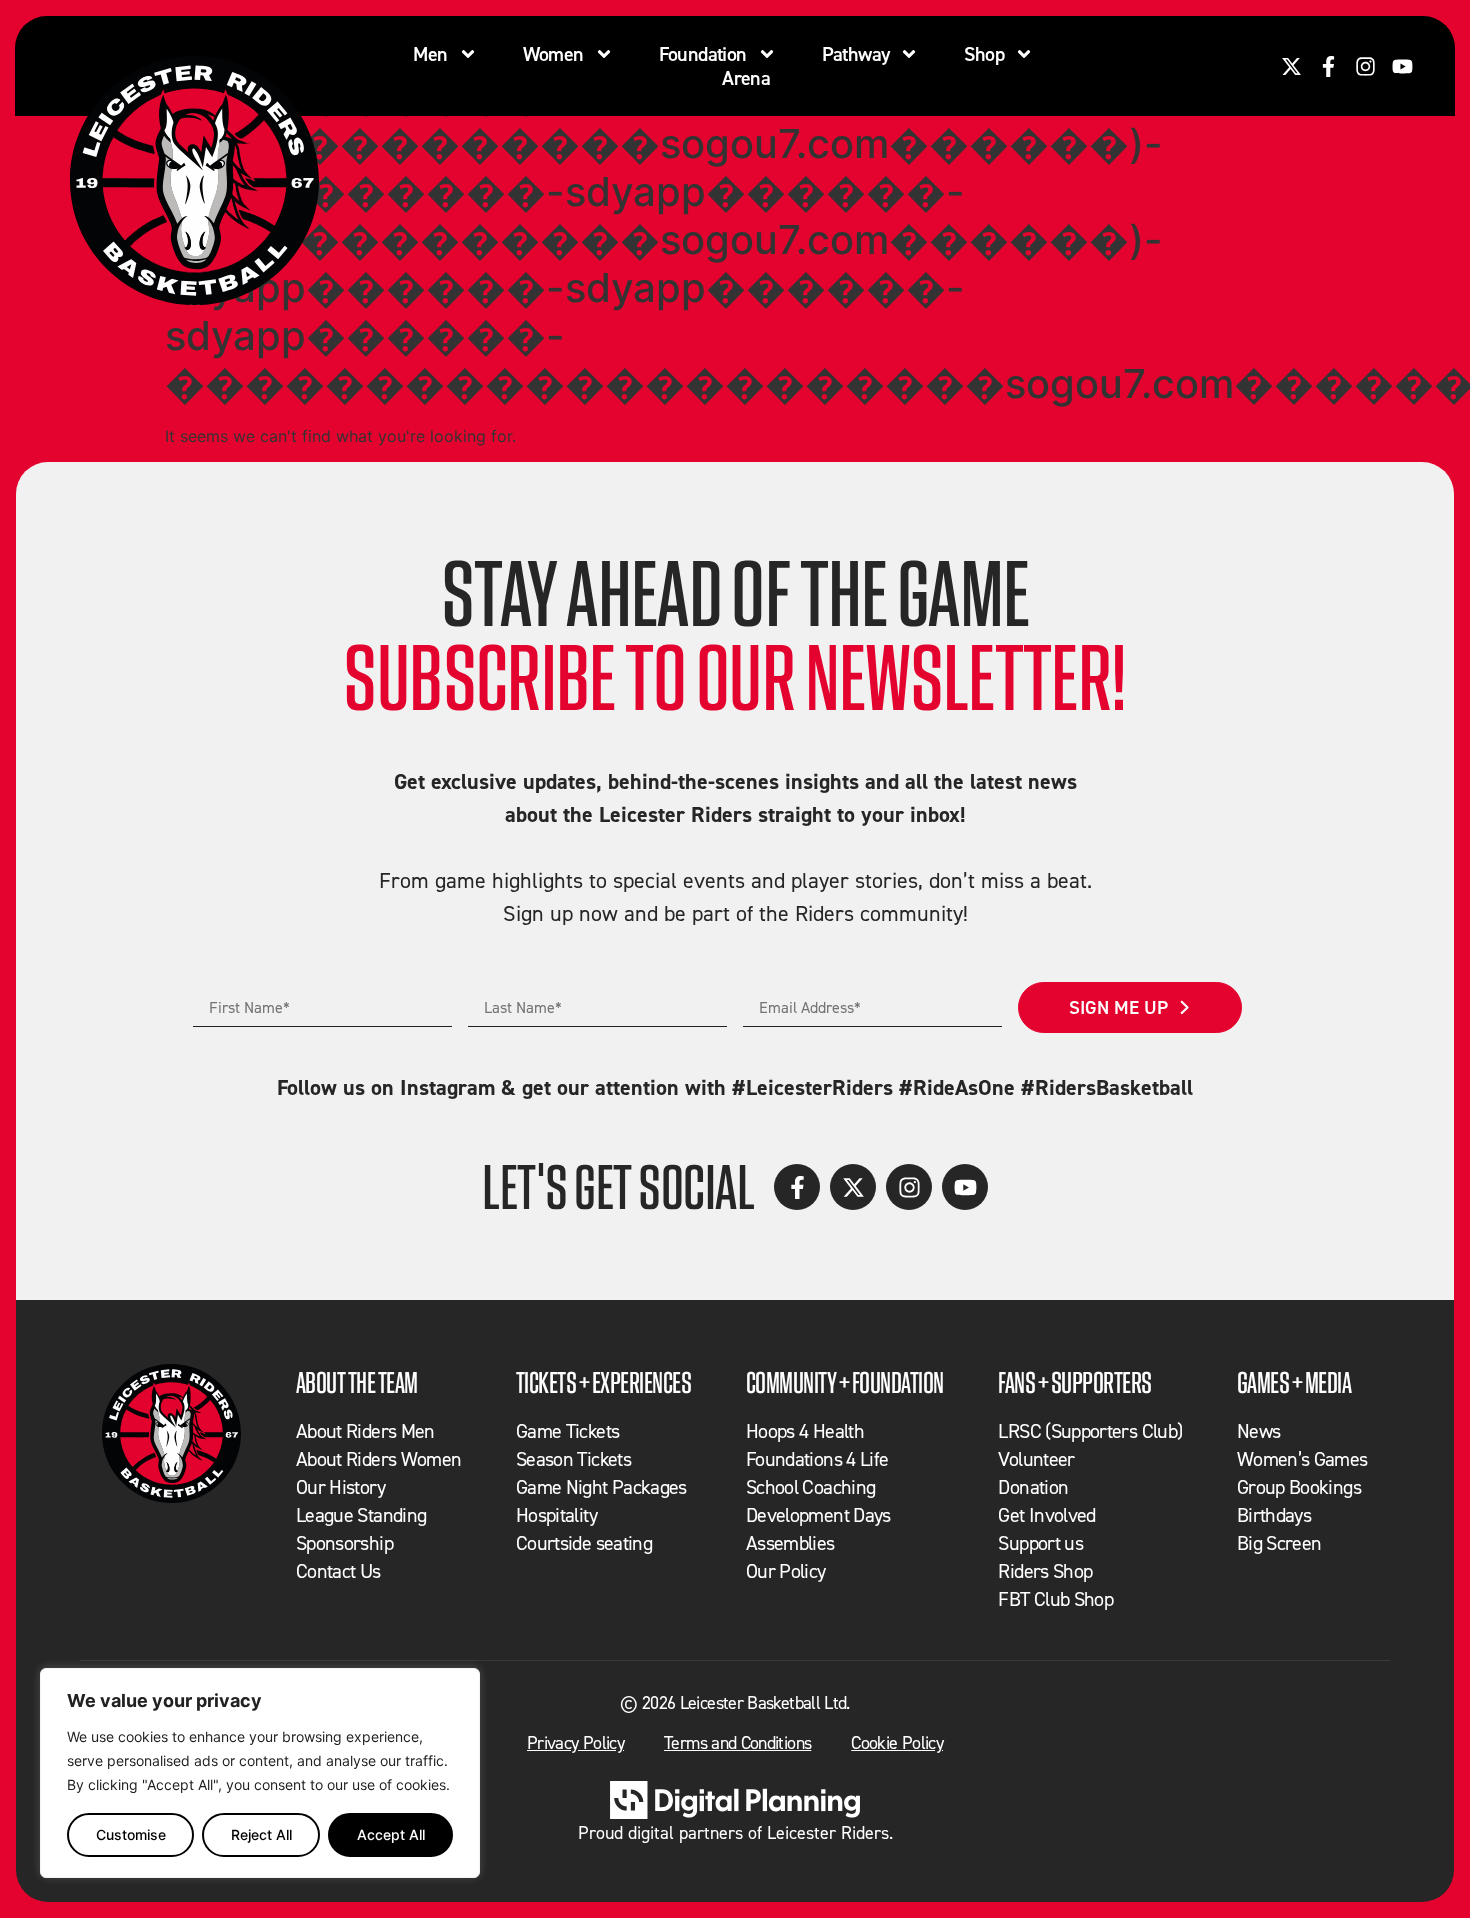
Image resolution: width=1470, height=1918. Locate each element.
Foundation (703, 54)
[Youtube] (1402, 66)
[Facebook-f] (1328, 66)
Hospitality (556, 1515)
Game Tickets (567, 1431)
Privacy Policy (575, 1742)
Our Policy (786, 1571)
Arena (746, 78)
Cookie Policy (897, 1742)
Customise (131, 1834)
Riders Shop (1045, 1571)
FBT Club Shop (1055, 1599)
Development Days (818, 1515)
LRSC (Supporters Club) (1090, 1431)
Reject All (261, 1834)
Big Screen (1279, 1543)
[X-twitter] (1291, 66)
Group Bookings (1299, 1487)
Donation (1033, 1487)
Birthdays (1274, 1515)
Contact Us (338, 1571)
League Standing (361, 1515)
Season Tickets (573, 1459)
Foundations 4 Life (817, 1459)
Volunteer (1036, 1459)
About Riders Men (365, 1431)
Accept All (391, 1834)
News (1258, 1431)
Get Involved (1046, 1515)
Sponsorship (344, 1543)
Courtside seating (584, 1543)
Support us (1040, 1543)
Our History (340, 1487)
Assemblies (790, 1543)
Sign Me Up (1118, 1007)
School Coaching (810, 1487)
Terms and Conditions (737, 1742)
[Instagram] (1365, 66)
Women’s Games (1302, 1459)
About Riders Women (378, 1459)
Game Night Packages (601, 1487)
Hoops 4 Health (805, 1431)
